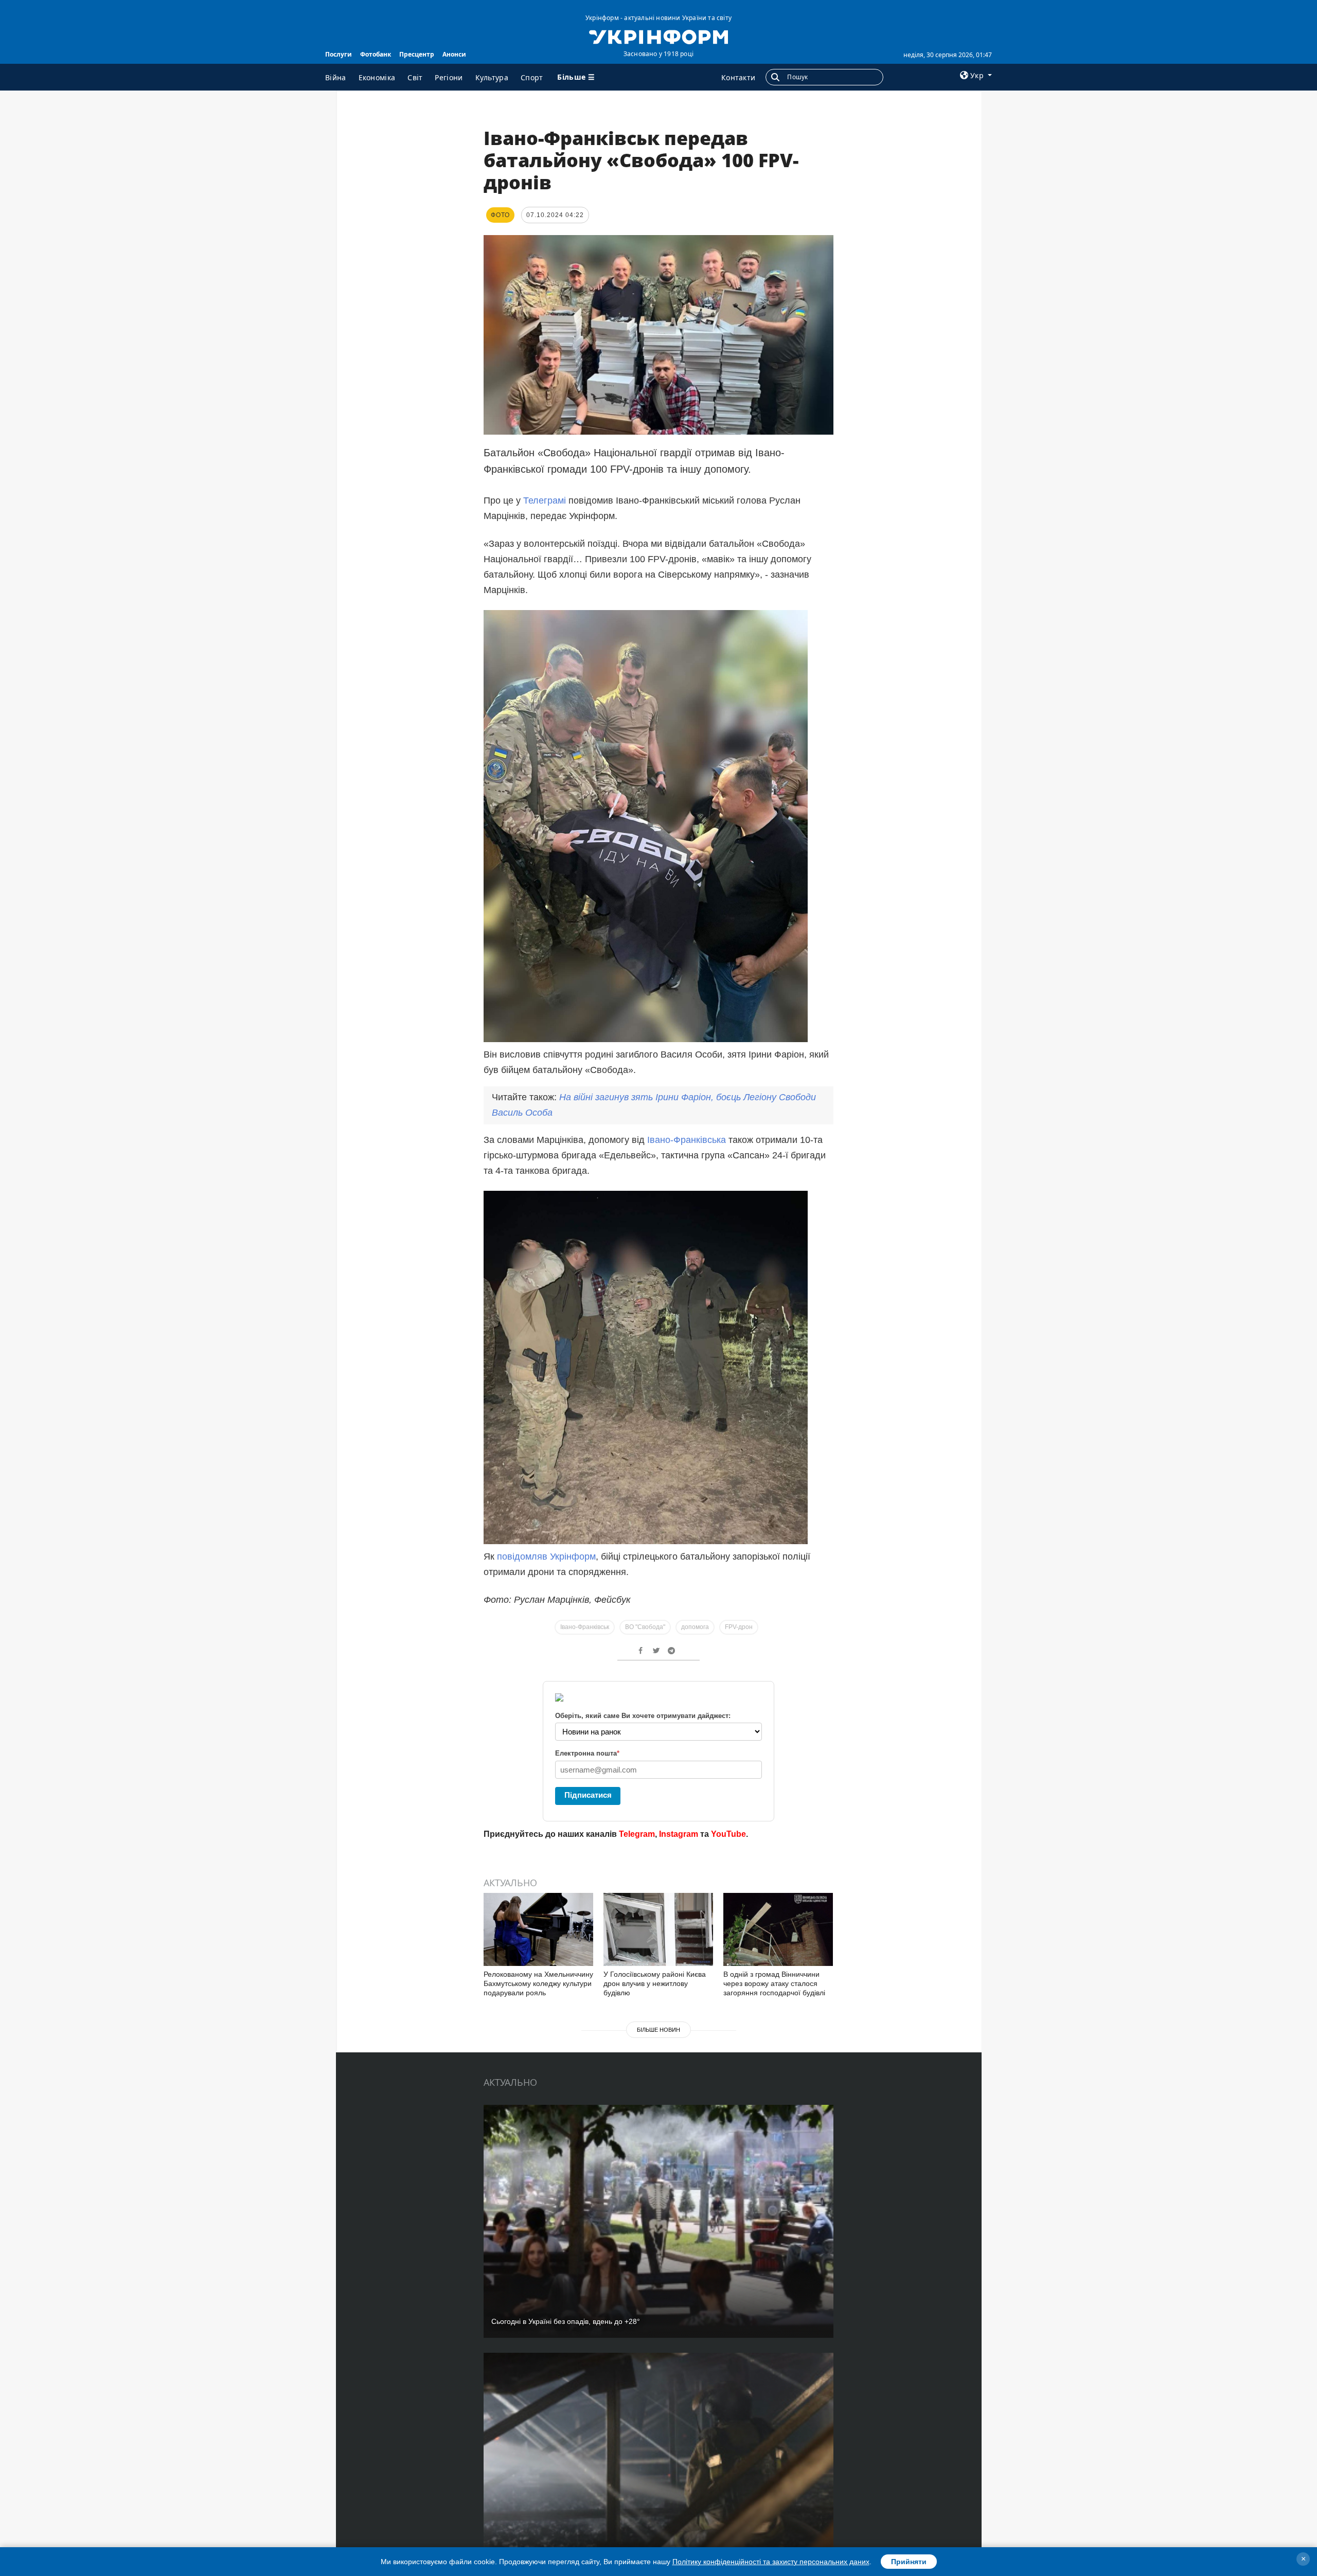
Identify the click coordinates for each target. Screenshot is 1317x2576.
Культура (492, 77)
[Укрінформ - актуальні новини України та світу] (658, 36)
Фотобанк (376, 54)
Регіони (449, 77)
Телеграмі (546, 500)
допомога (695, 1627)
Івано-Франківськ (585, 1627)
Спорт (532, 77)
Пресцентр (417, 54)
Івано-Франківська (687, 1140)
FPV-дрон (739, 1627)
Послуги (339, 54)
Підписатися (588, 1795)
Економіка (377, 77)
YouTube (728, 1834)
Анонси (454, 54)
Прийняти (909, 2562)
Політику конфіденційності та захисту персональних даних (771, 2562)
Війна (336, 77)
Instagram (679, 1834)
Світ (415, 77)
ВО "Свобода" (645, 1627)
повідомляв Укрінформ (546, 1557)
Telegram (637, 1834)
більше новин (658, 2030)
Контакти (738, 77)
